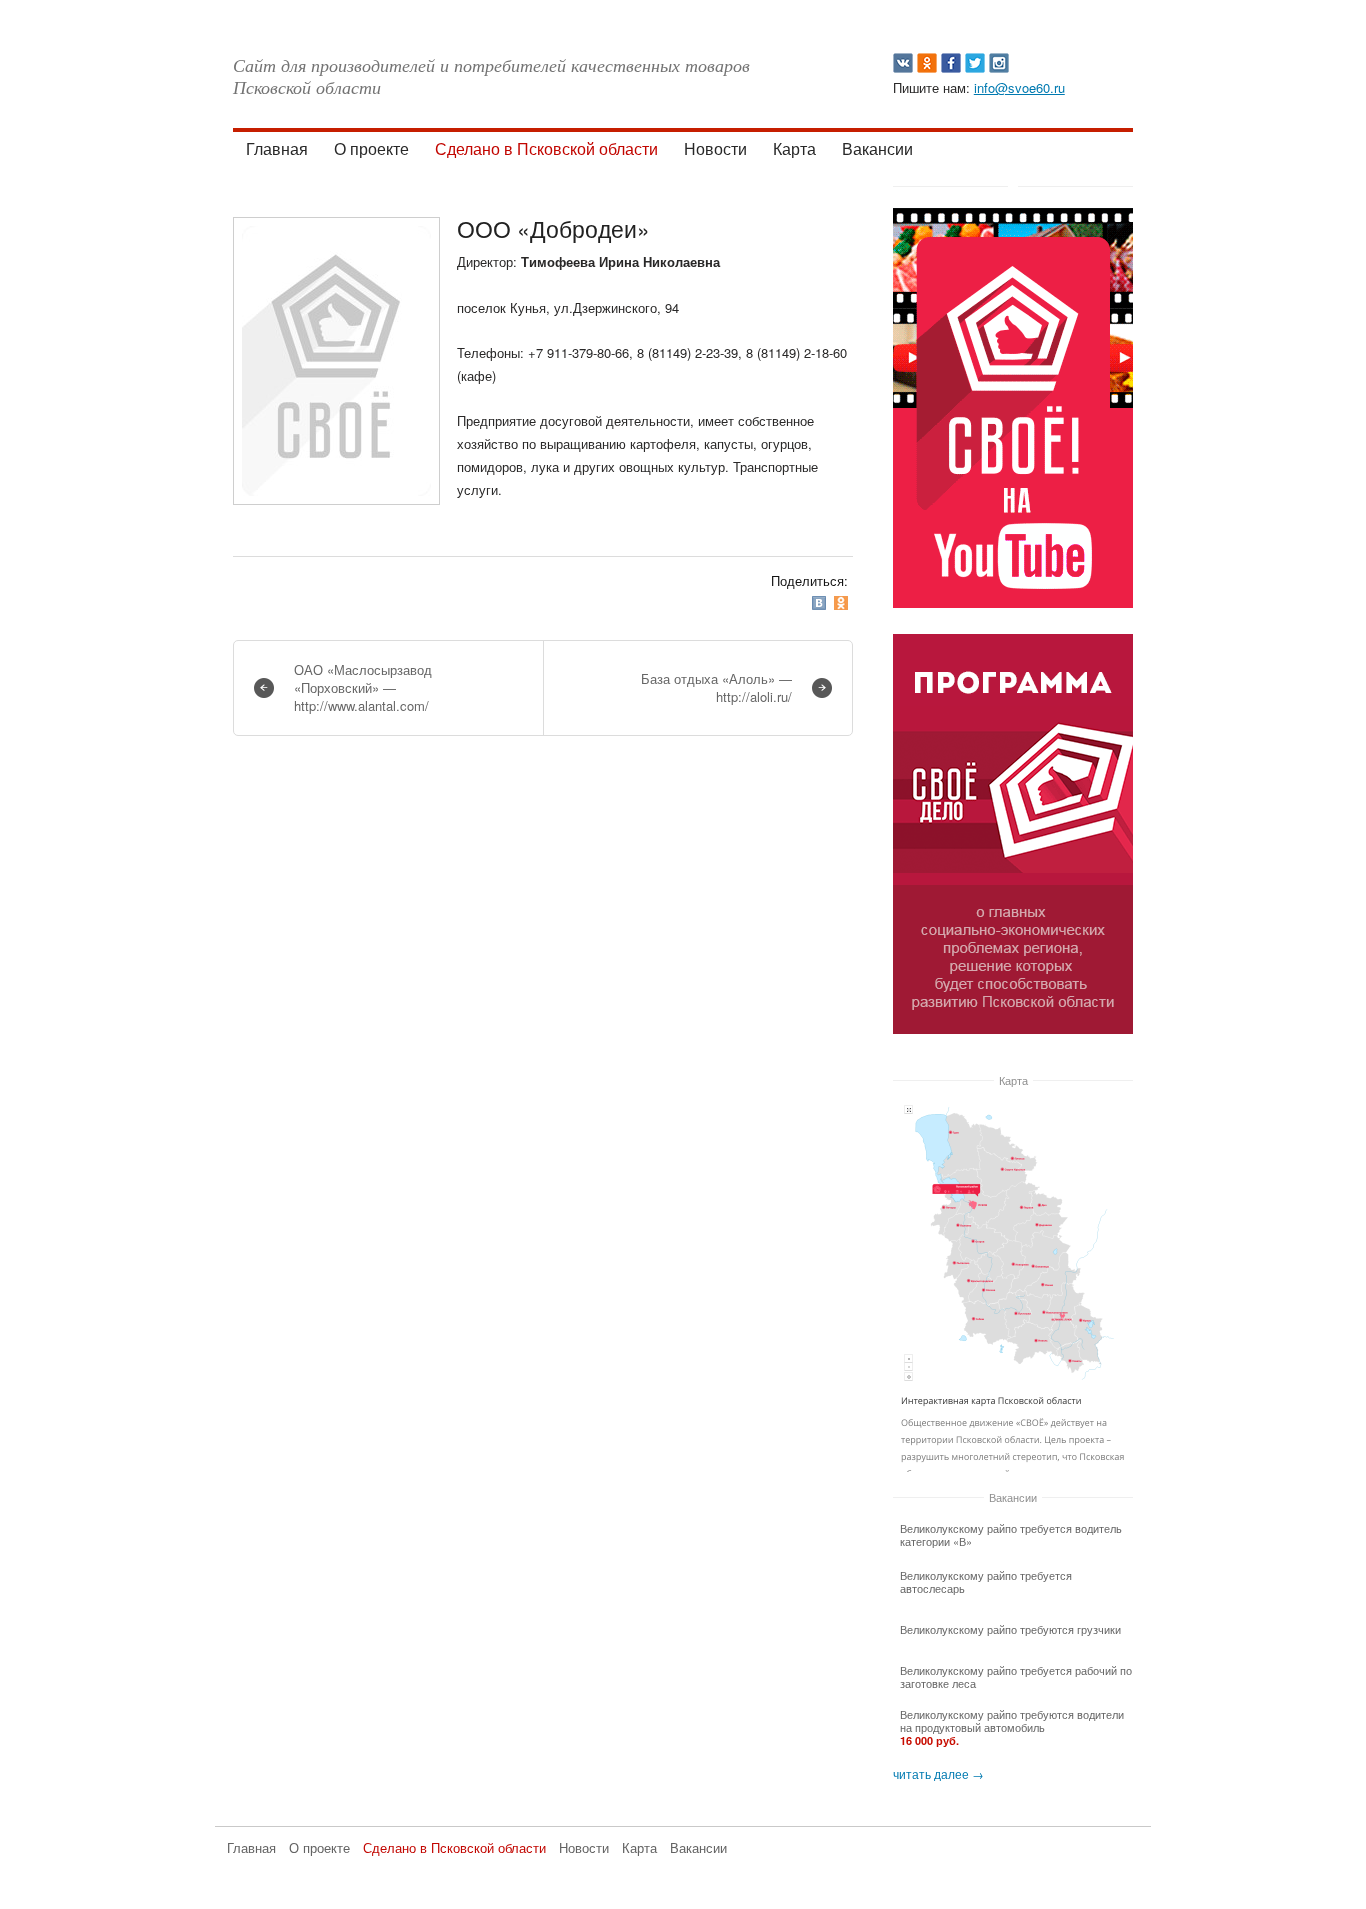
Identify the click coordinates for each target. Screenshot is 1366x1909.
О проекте (371, 148)
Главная (277, 148)
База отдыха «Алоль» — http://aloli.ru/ (716, 687)
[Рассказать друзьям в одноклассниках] (843, 602)
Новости (715, 148)
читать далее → (938, 1774)
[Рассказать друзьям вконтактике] (821, 602)
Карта (794, 148)
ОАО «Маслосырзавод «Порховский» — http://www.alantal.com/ (363, 687)
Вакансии (877, 148)
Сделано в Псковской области (546, 148)
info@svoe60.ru (1019, 87)
